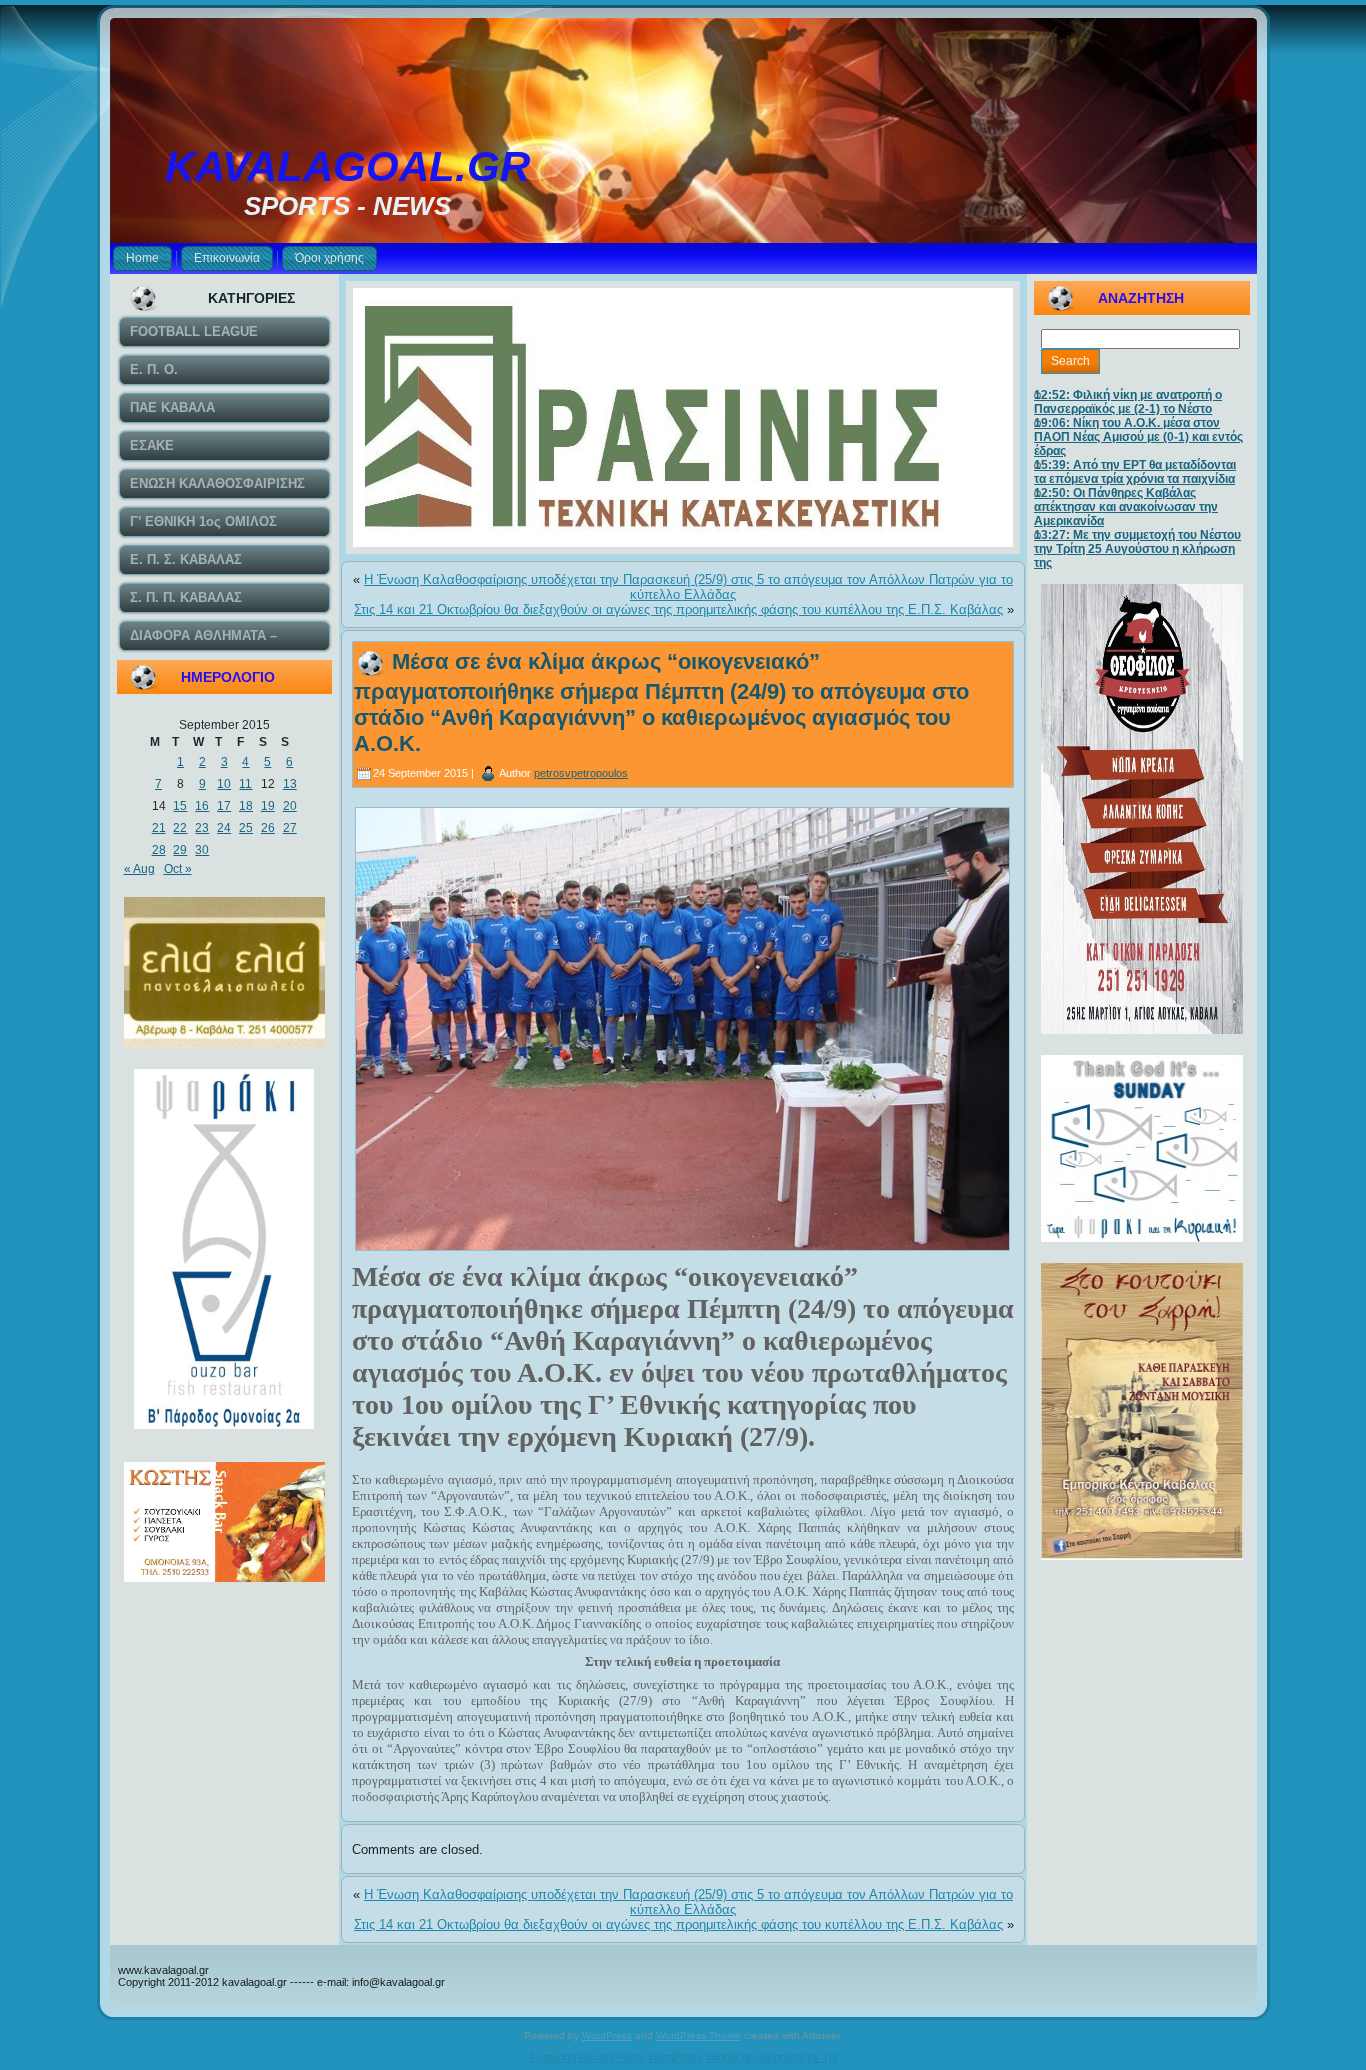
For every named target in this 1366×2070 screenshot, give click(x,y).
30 (202, 850)
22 (180, 828)
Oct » (178, 869)
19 (268, 806)
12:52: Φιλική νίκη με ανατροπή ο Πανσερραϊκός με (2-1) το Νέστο (1128, 402)
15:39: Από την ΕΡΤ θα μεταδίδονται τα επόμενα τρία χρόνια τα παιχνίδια (1135, 472)
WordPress (607, 2035)
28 (159, 850)
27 (290, 828)
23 (202, 828)
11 (245, 784)
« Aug (139, 869)
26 (268, 828)
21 (159, 828)
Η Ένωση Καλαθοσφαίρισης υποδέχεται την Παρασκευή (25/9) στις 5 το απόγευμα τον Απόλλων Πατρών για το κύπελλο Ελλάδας (688, 587)
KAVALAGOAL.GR (347, 166)
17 (224, 806)
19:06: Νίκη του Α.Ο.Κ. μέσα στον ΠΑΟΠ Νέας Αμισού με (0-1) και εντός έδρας (1138, 437)
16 (202, 806)
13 (290, 784)
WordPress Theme (698, 2035)
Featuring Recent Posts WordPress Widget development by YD (683, 2057)
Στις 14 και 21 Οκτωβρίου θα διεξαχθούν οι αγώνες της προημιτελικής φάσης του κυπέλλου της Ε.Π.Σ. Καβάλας (678, 609)
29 (180, 850)
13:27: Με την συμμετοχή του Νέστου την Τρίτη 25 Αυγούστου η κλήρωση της (1137, 549)
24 (224, 828)
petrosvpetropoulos (581, 773)
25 (246, 828)
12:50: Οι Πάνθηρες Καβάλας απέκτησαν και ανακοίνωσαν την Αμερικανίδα (1126, 507)
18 (246, 806)
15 (180, 806)
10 (224, 784)
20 (290, 806)
